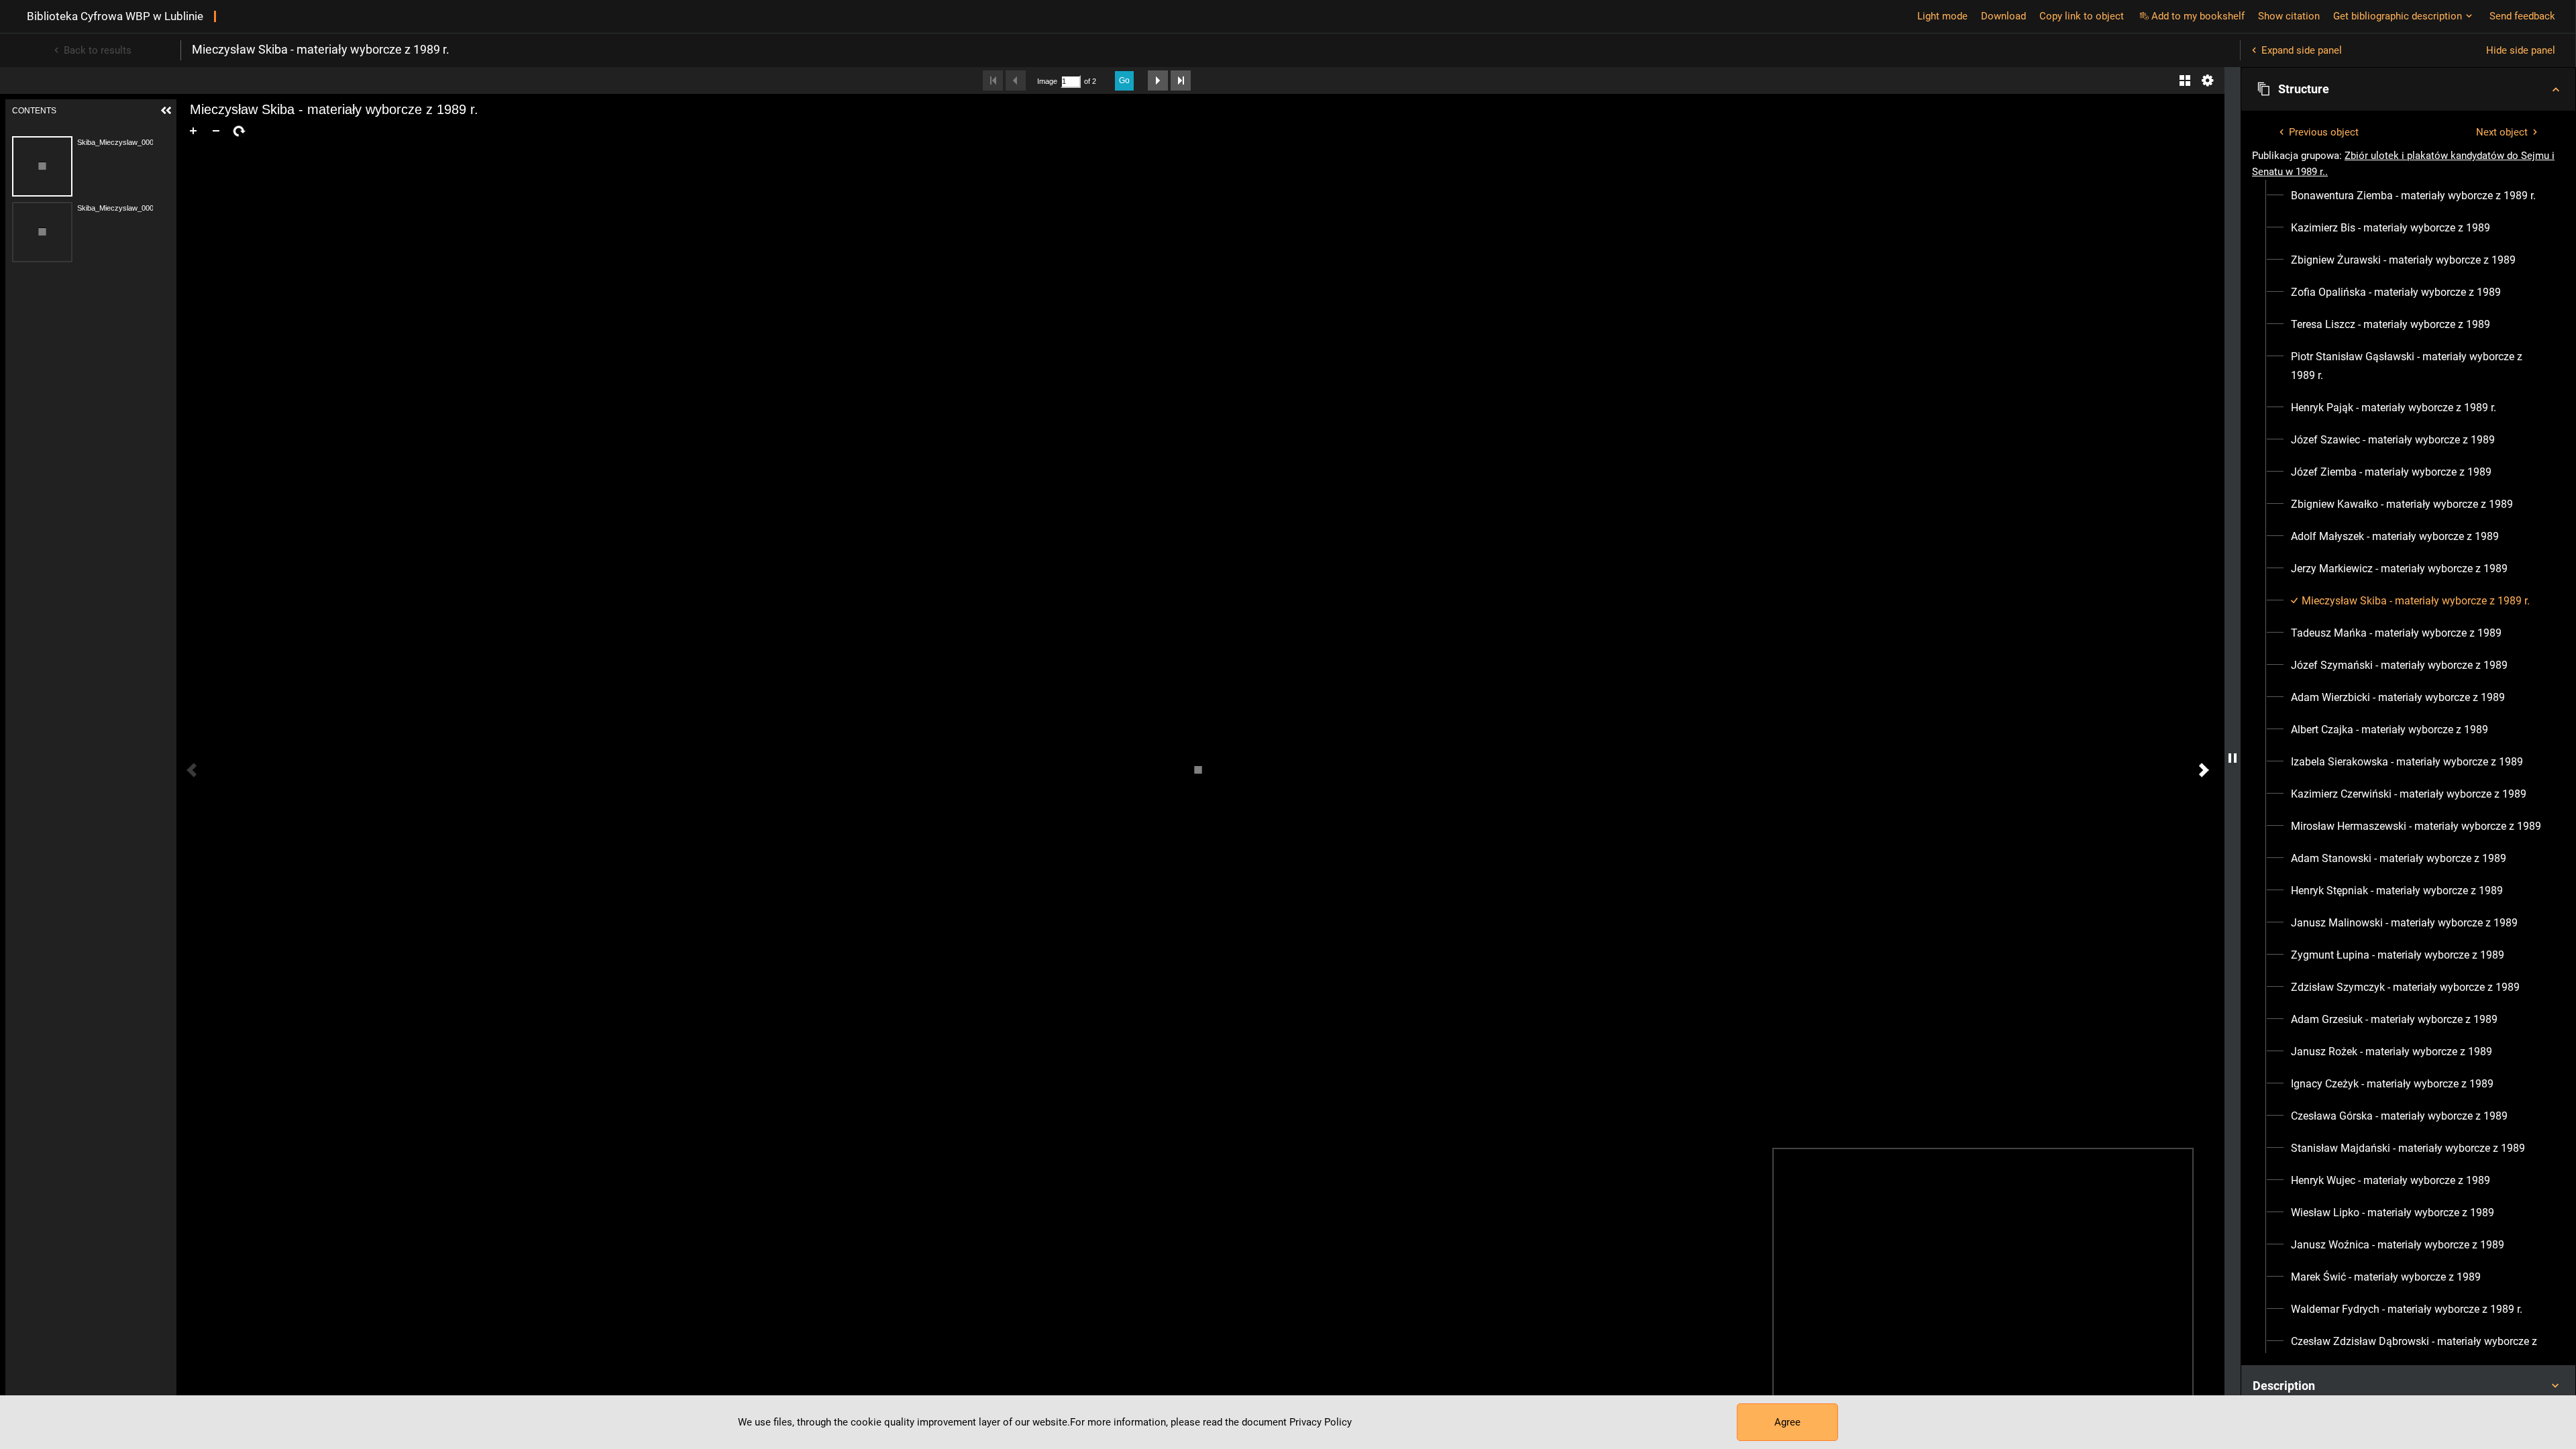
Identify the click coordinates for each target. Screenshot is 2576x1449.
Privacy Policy (1321, 1422)
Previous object (2324, 132)
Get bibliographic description (2398, 16)
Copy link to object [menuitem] (2082, 16)
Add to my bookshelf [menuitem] (2198, 16)
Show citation (2289, 16)
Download (2003, 16)
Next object (2502, 132)
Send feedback (2522, 16)
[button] (2408, 89)
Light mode (1942, 16)
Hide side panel (2521, 50)
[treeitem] (2408, 196)
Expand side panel (2302, 50)
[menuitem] (2413, 196)
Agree (1787, 1422)
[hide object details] (2233, 758)
